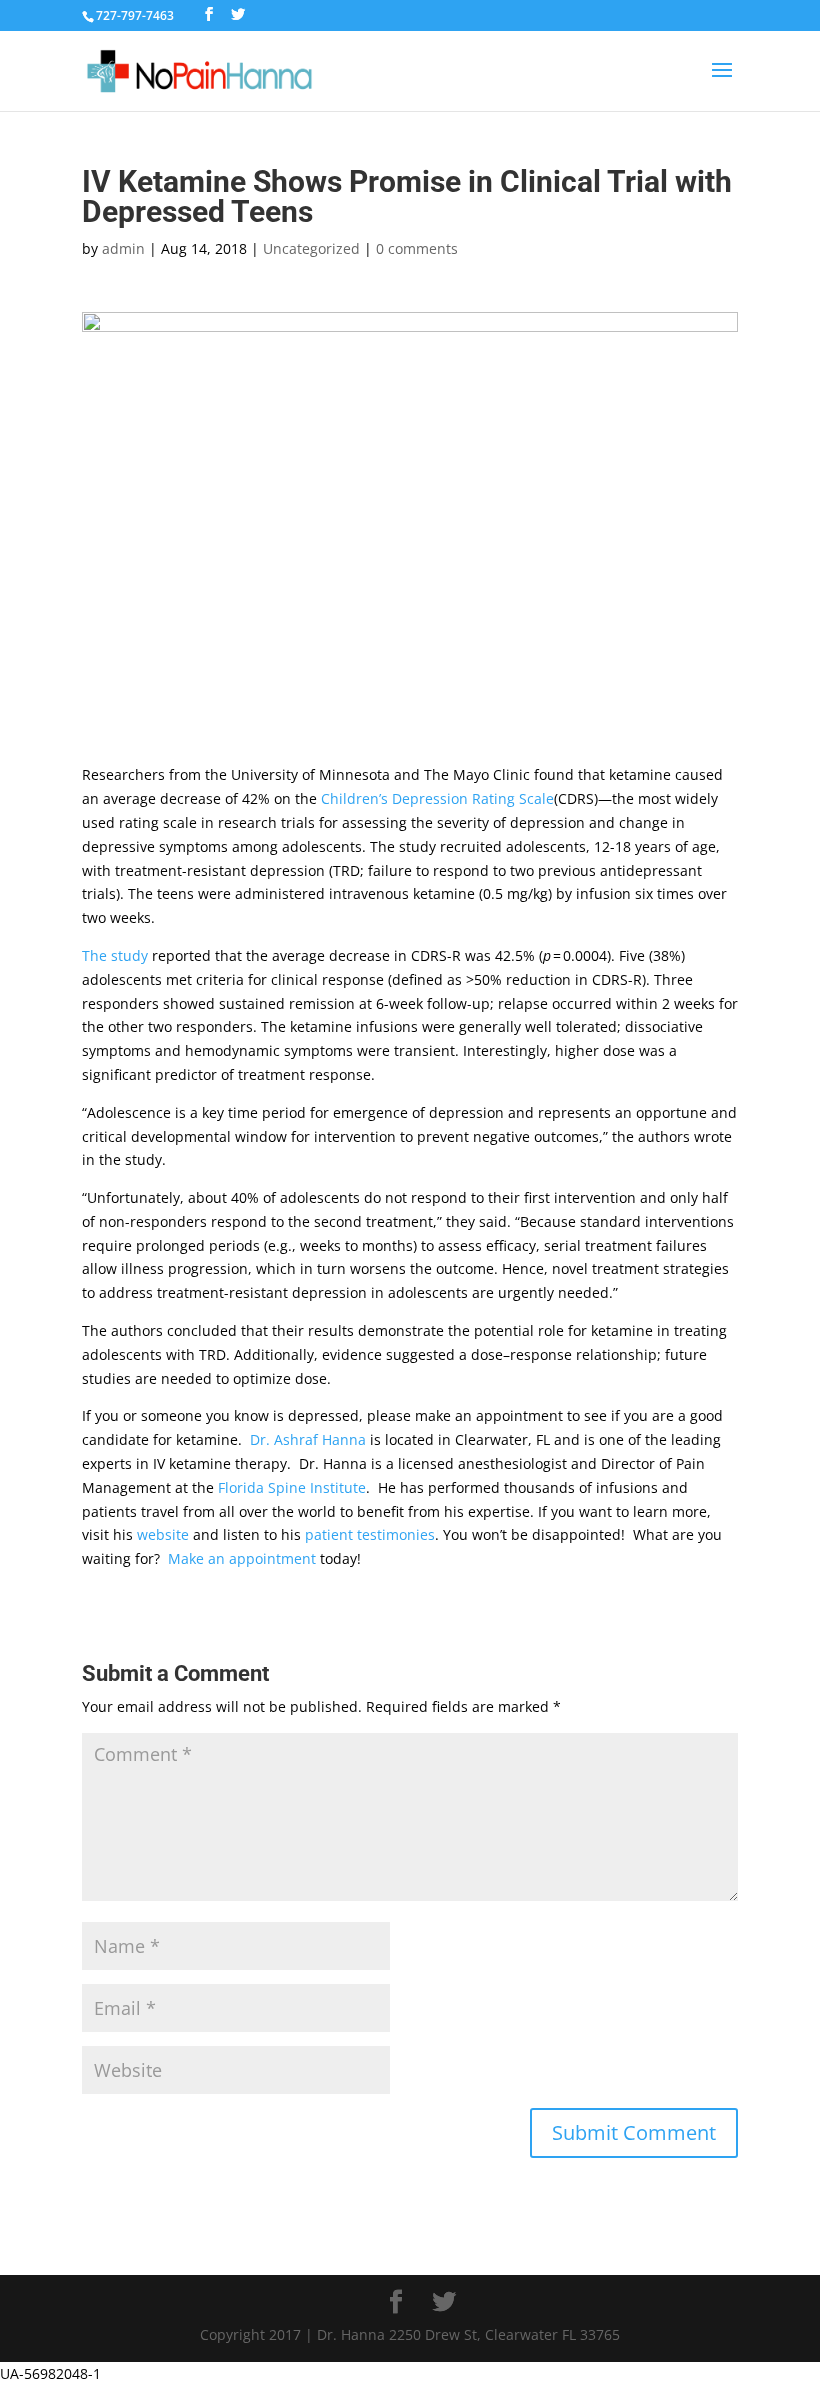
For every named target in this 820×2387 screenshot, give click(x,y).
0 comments (417, 248)
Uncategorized (311, 248)
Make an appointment (242, 1558)
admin (123, 248)
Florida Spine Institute (292, 1487)
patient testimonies (370, 1534)
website (163, 1534)
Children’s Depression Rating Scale (437, 798)
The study (115, 955)
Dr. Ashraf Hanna (308, 1439)
